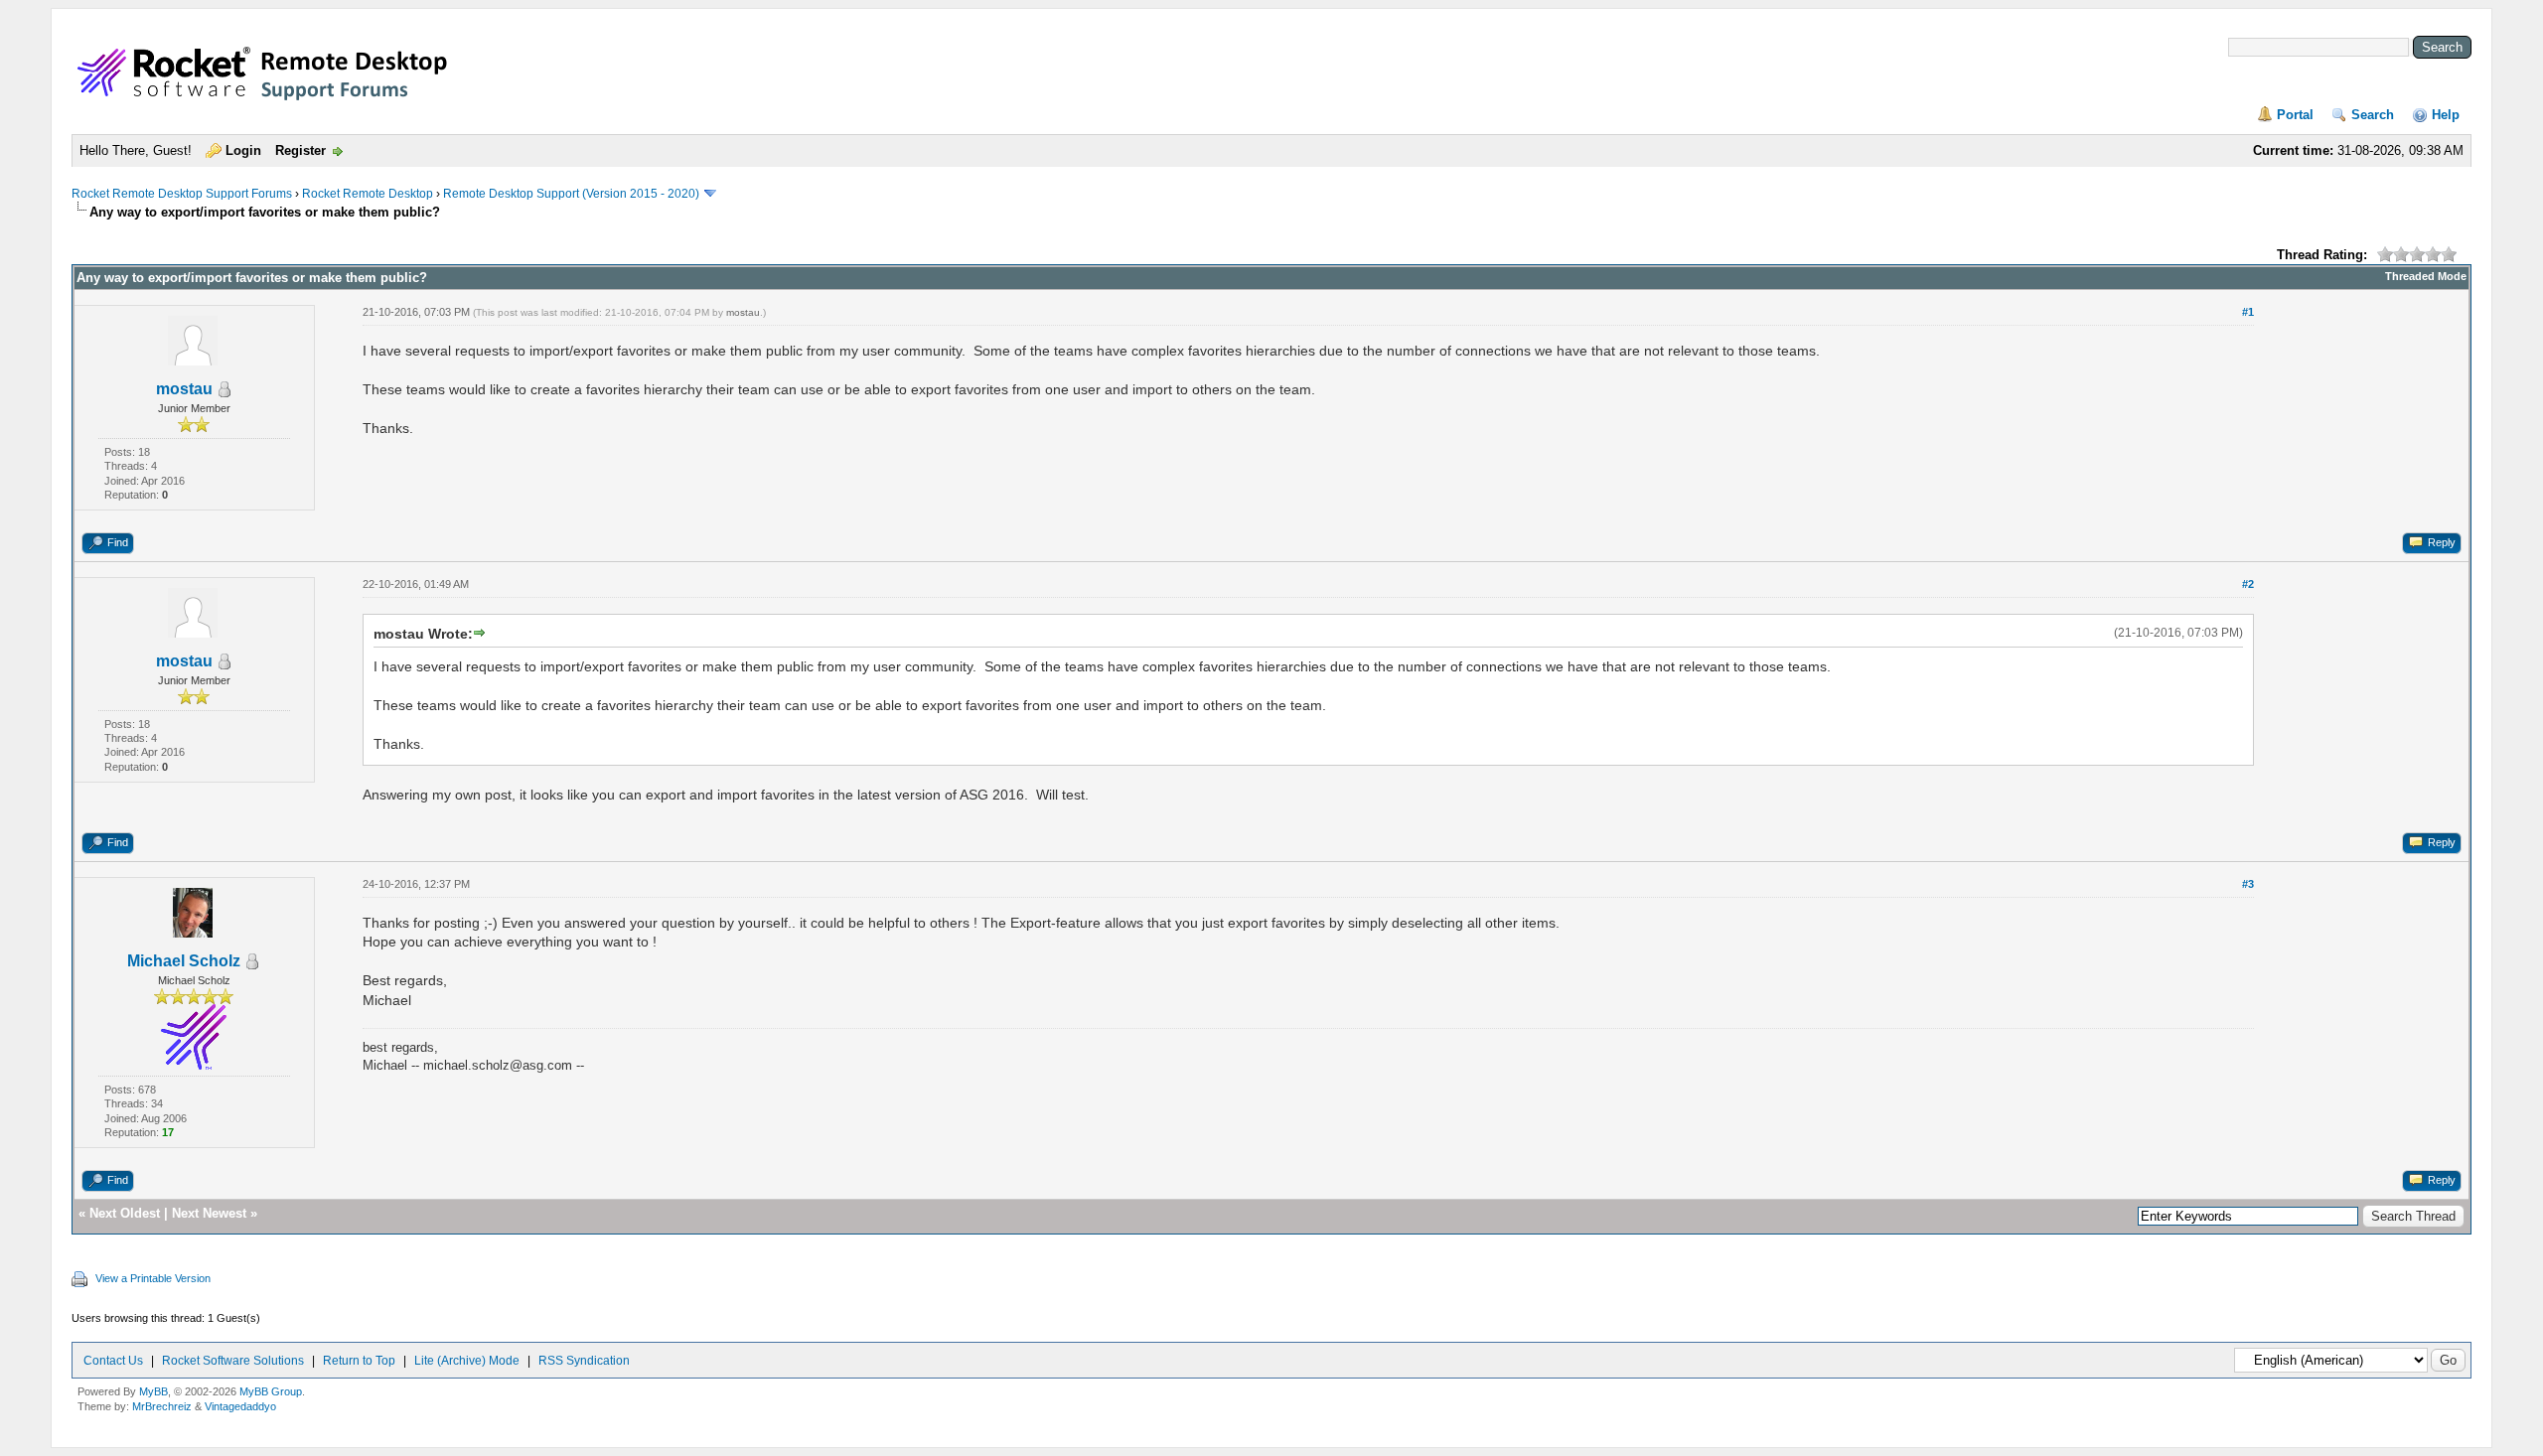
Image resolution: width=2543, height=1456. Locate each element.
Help (2446, 115)
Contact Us (113, 1361)
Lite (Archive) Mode (467, 1361)
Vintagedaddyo (240, 1406)
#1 (2248, 312)
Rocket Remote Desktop (368, 194)
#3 (2248, 884)
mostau (184, 389)
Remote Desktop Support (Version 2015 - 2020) (571, 194)
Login (243, 150)
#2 (2248, 584)
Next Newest (209, 1213)
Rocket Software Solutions (233, 1361)
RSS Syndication (584, 1361)
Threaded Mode (2426, 276)
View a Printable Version (153, 1278)
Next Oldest (125, 1213)
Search (2373, 115)
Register (300, 150)
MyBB (153, 1391)
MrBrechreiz (162, 1406)
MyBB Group (271, 1391)
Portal (2295, 115)
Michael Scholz (184, 961)
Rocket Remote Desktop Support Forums (182, 194)
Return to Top (359, 1361)
